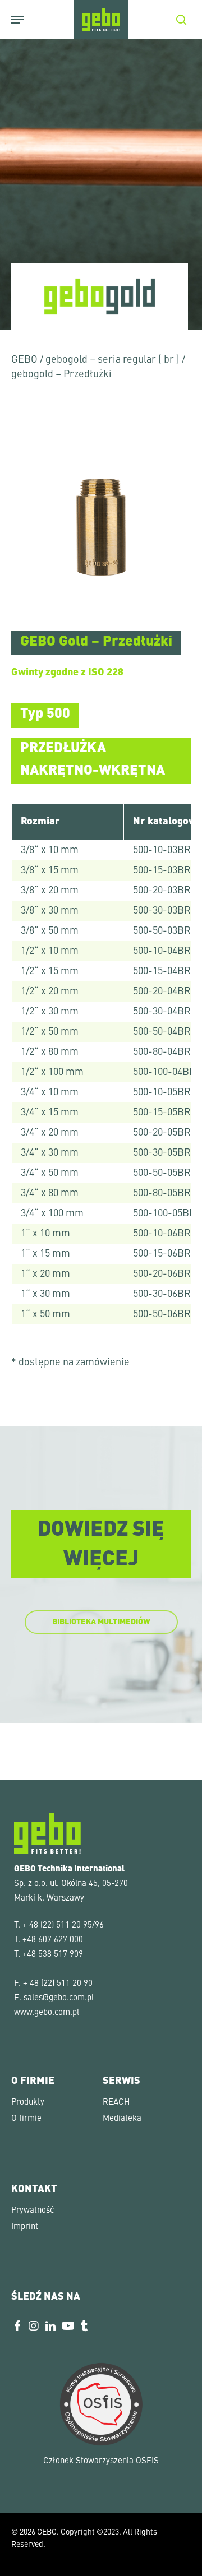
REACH (116, 2103)
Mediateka (122, 2119)
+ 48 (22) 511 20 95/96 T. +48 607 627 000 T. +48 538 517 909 (59, 1940)
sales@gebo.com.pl (59, 1998)
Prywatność (33, 2211)
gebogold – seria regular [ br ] (113, 360)
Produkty (28, 2103)
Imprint (25, 2227)
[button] (20, 2556)
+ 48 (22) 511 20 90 (58, 1984)
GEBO (24, 360)
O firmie (26, 2119)
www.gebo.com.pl (47, 2013)
